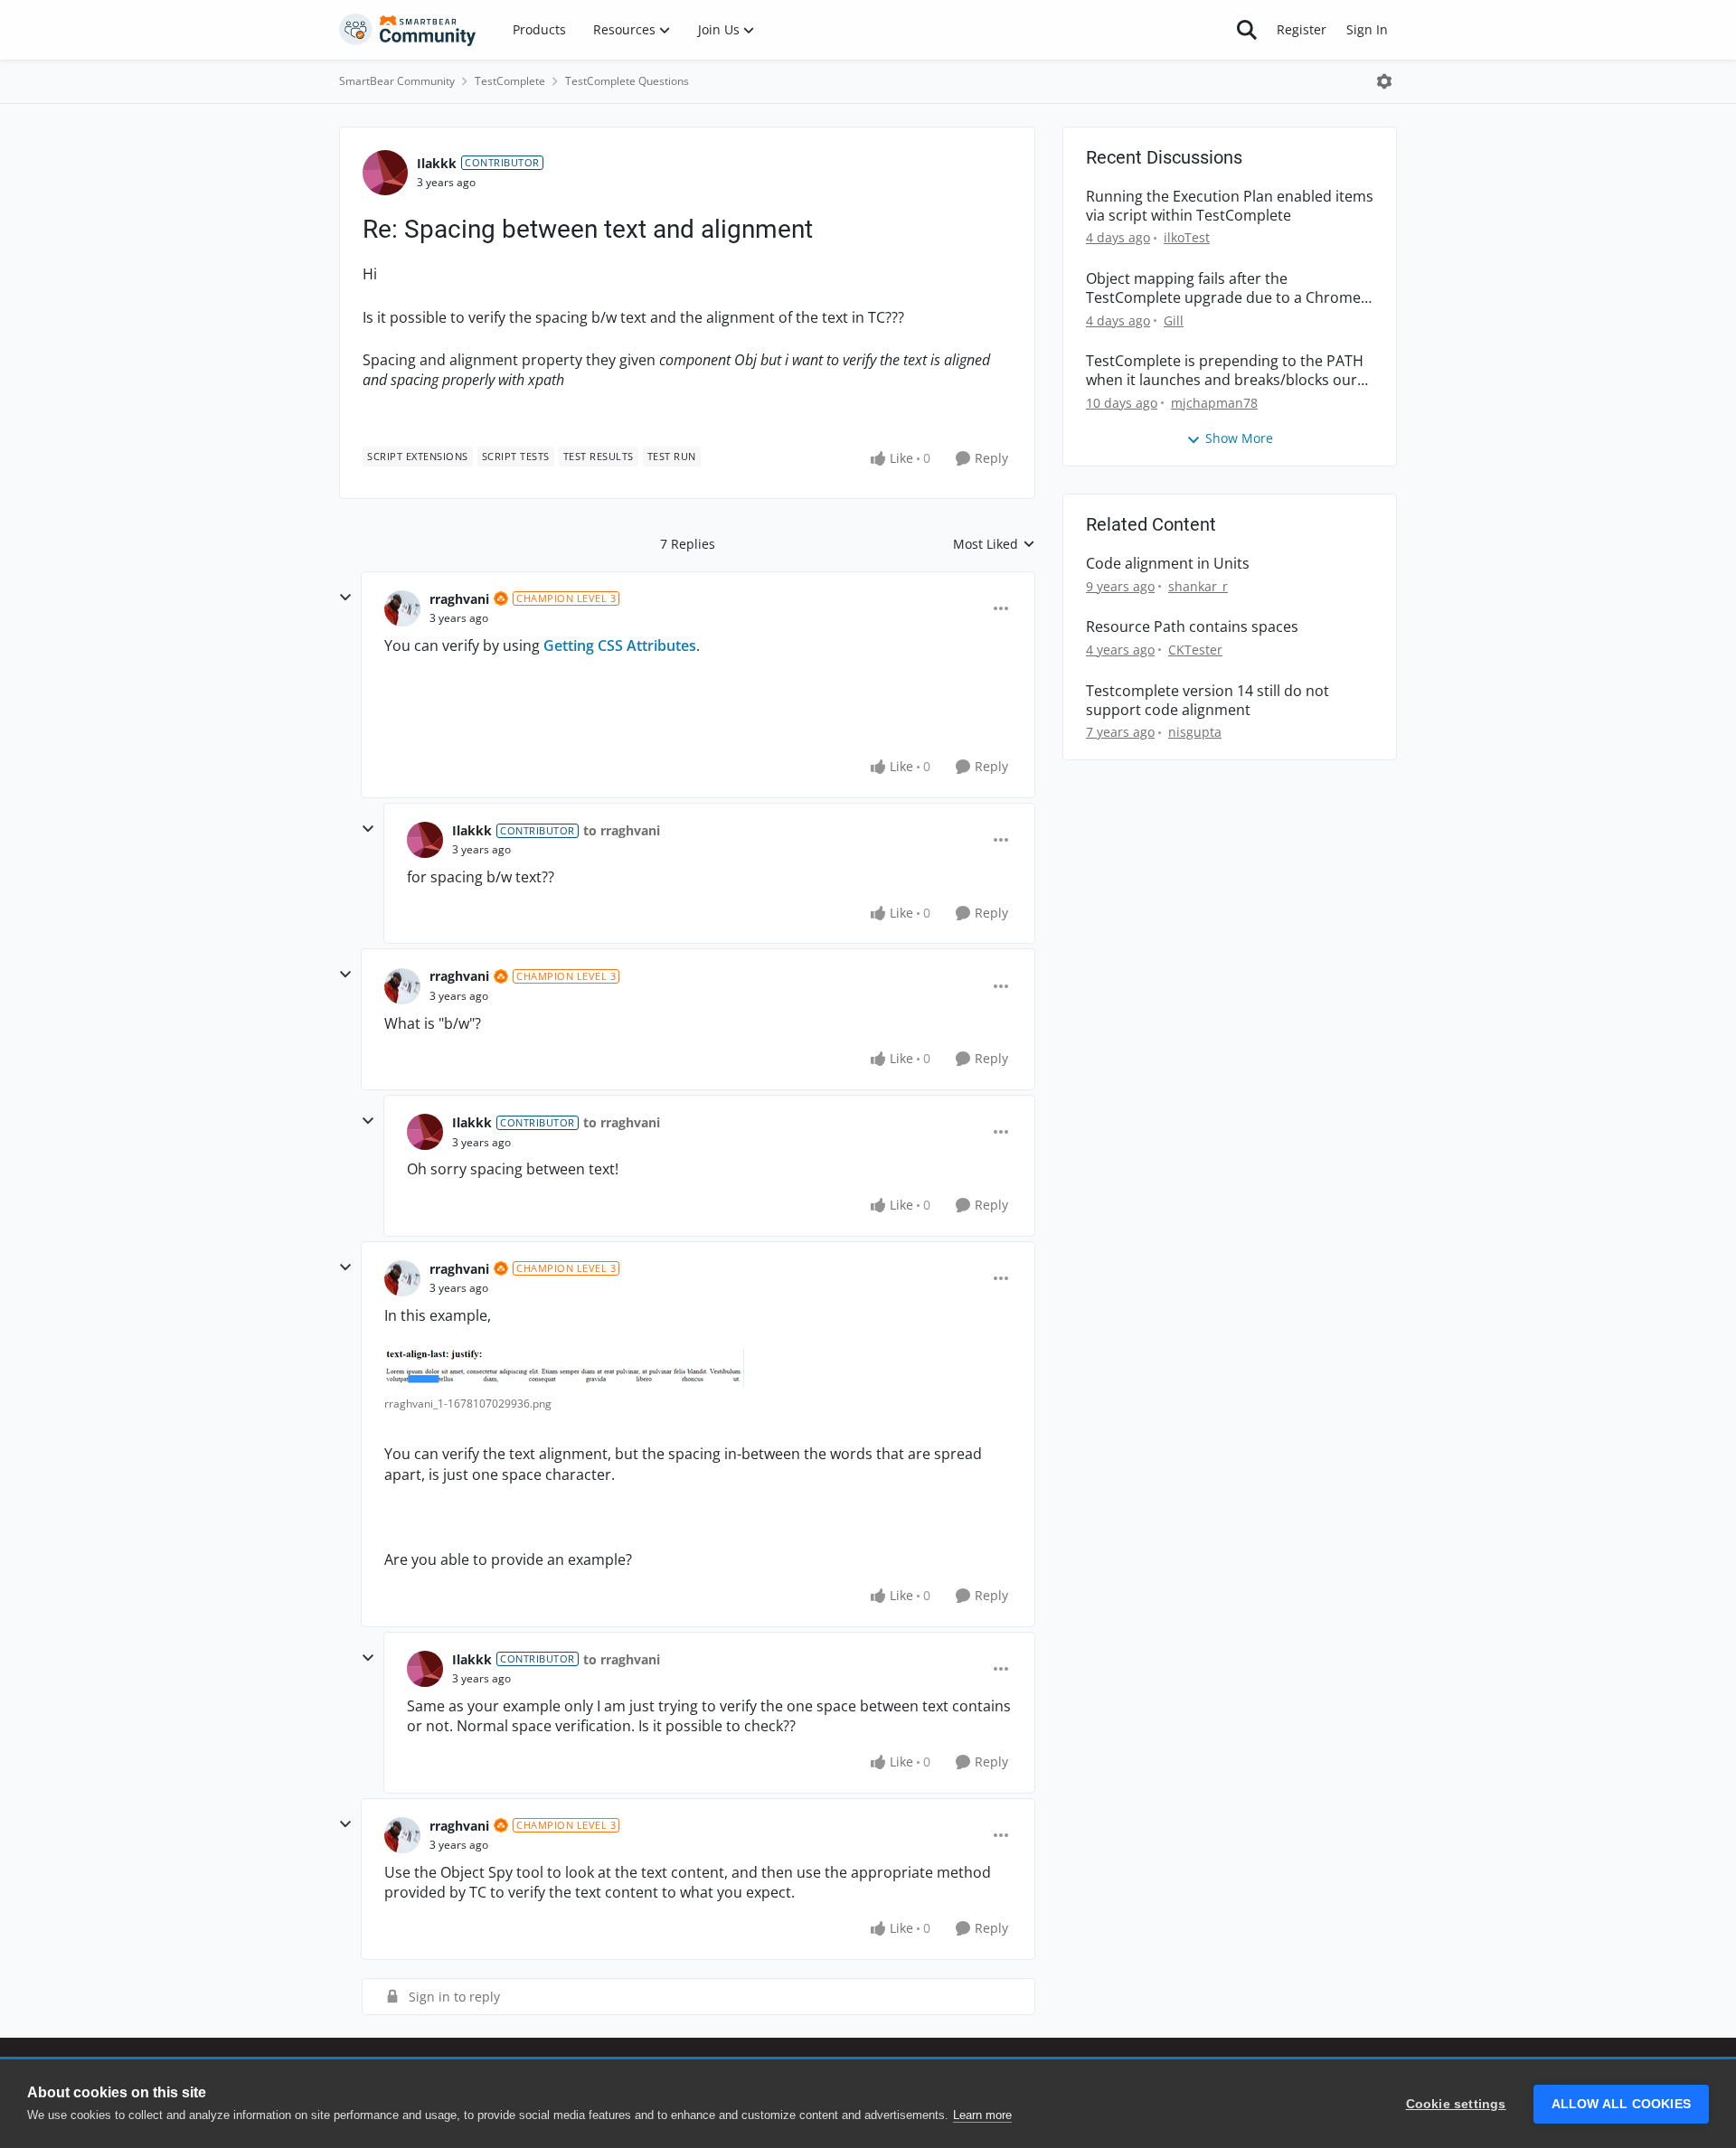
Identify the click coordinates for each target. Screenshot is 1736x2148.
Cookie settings (1456, 2104)
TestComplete (510, 81)
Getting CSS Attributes (620, 645)
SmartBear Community (397, 81)
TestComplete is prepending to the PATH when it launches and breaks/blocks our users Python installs (1225, 371)
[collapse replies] (345, 598)
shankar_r (1198, 586)
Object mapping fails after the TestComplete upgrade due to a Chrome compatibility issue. (1223, 288)
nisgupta (1195, 732)
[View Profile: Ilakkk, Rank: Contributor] (385, 173)
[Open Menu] (1384, 81)
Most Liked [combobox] (994, 544)
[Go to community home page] (408, 30)
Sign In (1367, 29)
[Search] (1247, 30)
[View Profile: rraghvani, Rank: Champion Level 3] (402, 608)
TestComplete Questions (627, 81)
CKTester (1195, 650)
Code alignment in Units (1168, 564)
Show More (1239, 438)
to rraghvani (622, 830)
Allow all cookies (1621, 2104)
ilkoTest (1187, 237)
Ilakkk (437, 163)
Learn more (982, 2115)
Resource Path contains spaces (1192, 627)
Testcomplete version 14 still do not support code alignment (1208, 701)
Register (1302, 29)
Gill (1174, 320)
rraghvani (459, 599)
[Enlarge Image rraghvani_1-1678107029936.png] (564, 1368)
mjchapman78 (1214, 403)
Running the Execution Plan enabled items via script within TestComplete (1230, 206)
